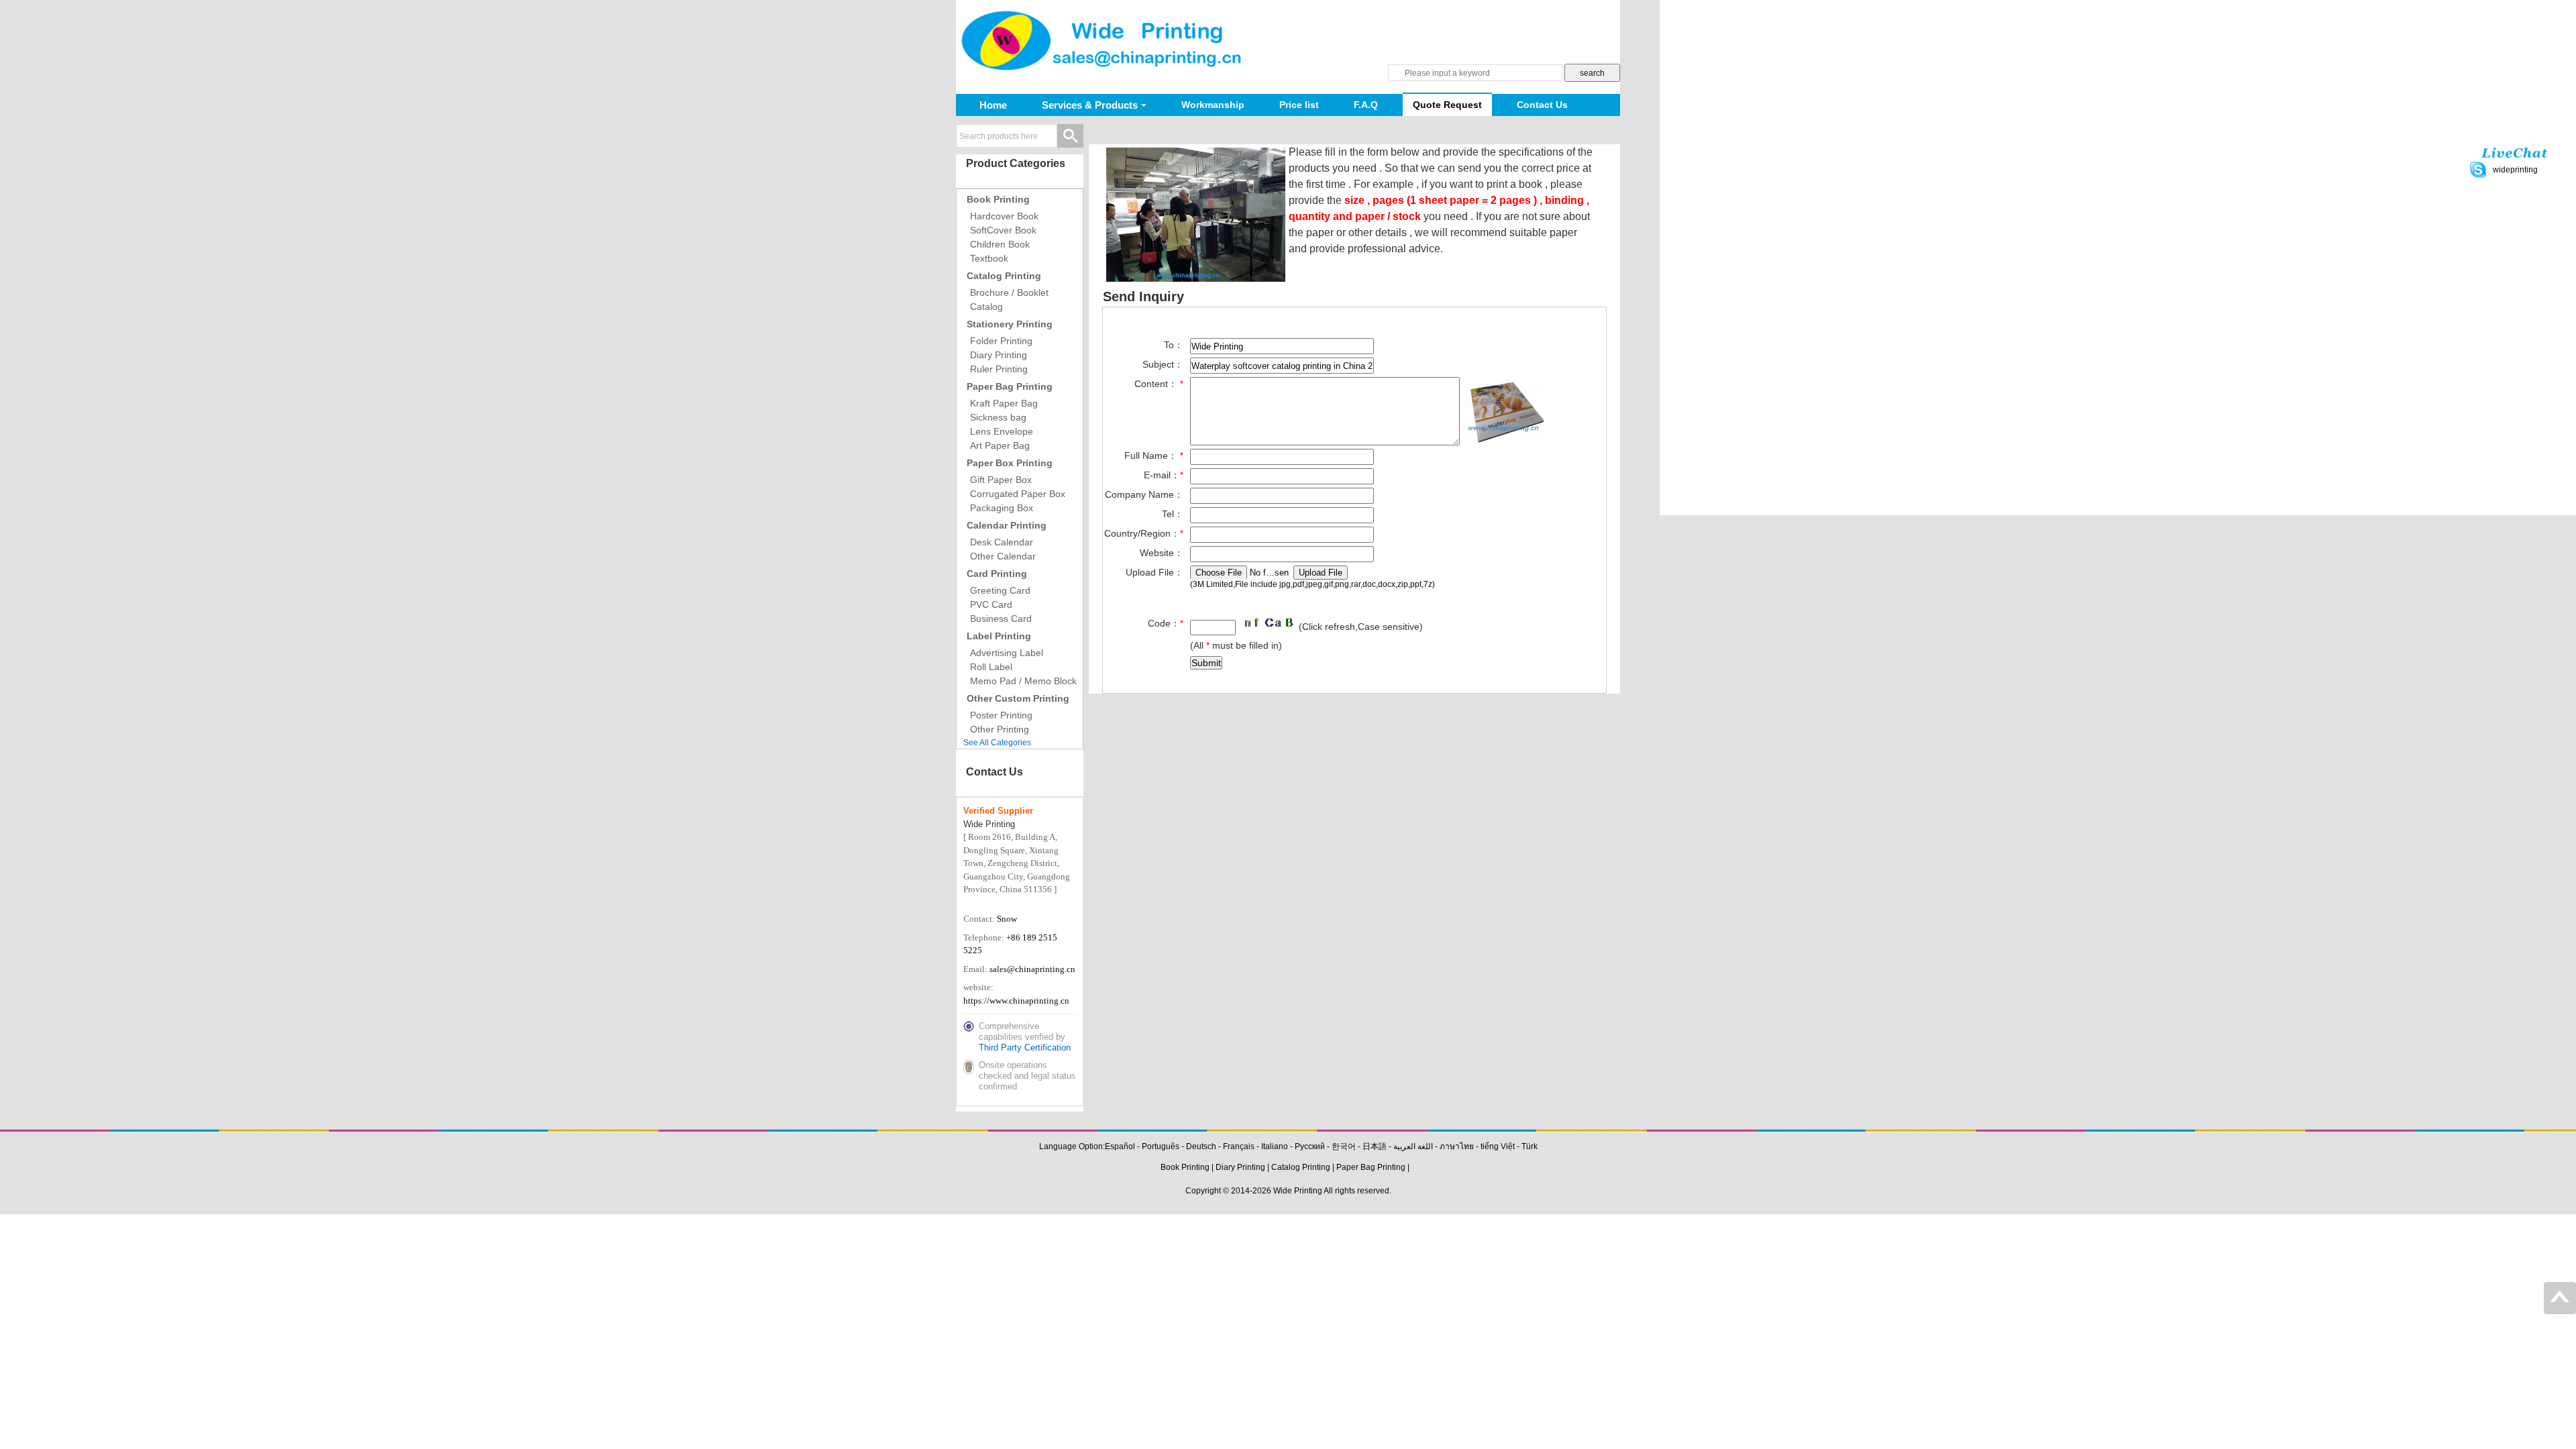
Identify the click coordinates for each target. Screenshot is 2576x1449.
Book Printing (998, 199)
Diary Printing (999, 355)
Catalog (986, 307)
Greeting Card (1000, 590)
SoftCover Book (1003, 230)
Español (1120, 1146)
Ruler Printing (999, 369)
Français (1239, 1146)
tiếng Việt (1498, 1146)
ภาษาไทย (1457, 1146)
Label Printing (999, 636)
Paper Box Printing (1010, 463)
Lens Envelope (1002, 431)
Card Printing (997, 574)
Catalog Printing (1004, 276)
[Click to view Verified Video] (972, 902)
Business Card (1001, 619)
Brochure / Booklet (1009, 292)
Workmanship (1213, 105)
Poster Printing (1001, 715)
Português (1161, 1146)
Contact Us (1542, 105)
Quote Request (1447, 105)
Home (993, 105)
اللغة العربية (1413, 1146)
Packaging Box (1002, 508)
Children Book (1000, 244)
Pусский (1310, 1146)
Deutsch (1201, 1146)
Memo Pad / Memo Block (1023, 681)
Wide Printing (1298, 1191)
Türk (1529, 1146)
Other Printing (1000, 729)
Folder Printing (1001, 341)
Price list (1299, 105)
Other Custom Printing (1018, 698)
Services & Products (1090, 105)
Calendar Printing (1007, 525)
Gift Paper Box (1001, 480)
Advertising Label (1007, 653)
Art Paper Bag (1000, 445)
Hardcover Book (1004, 216)
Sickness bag (998, 417)
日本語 (1375, 1146)
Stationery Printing (1010, 324)
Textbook (989, 258)
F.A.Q (1366, 105)
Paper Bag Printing (1010, 386)
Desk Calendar (1002, 542)
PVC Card (991, 604)
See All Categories (997, 743)
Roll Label (991, 667)
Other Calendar (1003, 556)
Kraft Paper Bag (1004, 403)
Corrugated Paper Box (1018, 494)
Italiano (1275, 1146)
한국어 (1344, 1146)
